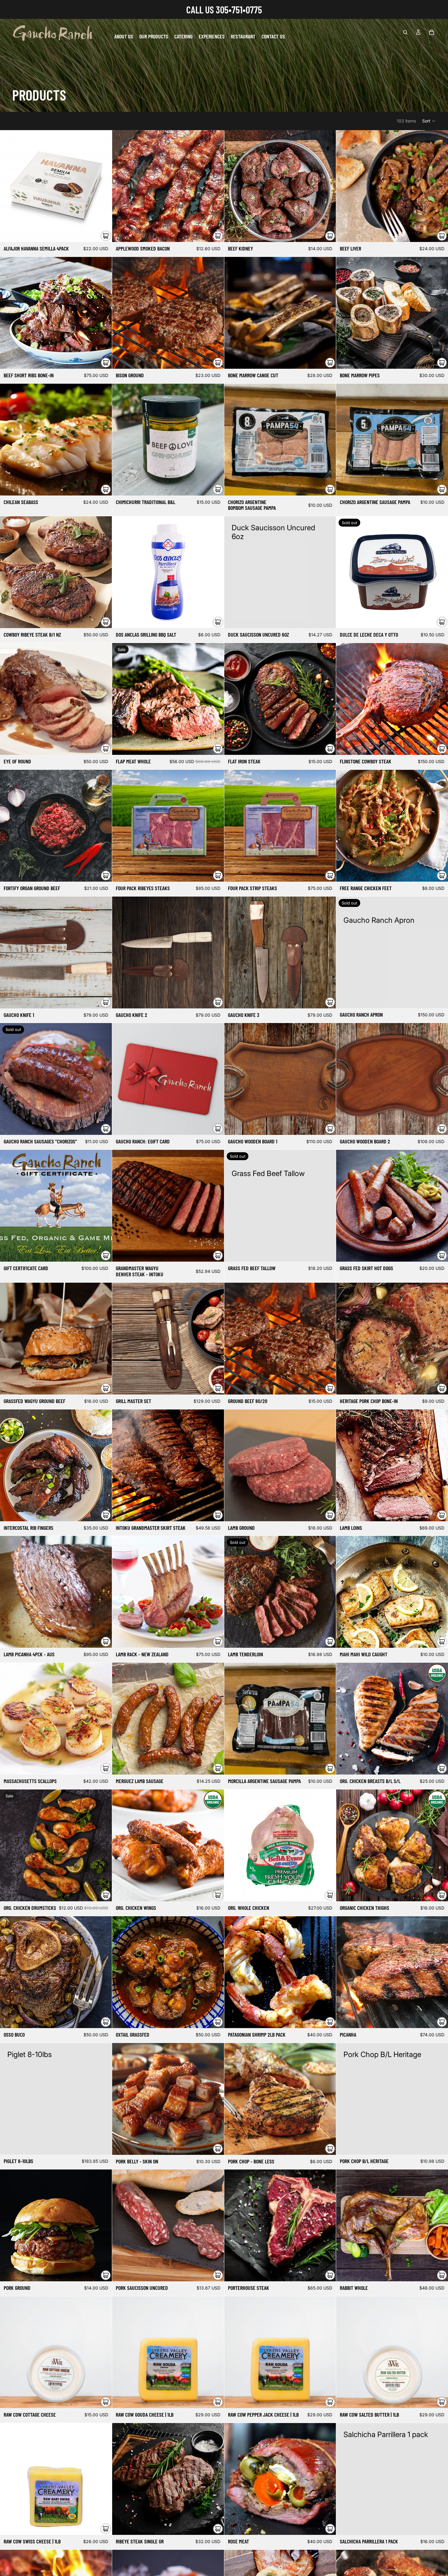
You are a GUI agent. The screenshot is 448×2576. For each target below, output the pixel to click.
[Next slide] (215, 699)
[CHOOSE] (215, 1126)
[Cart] (432, 32)
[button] (429, 121)
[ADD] (102, 233)
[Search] (405, 32)
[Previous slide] (121, 699)
